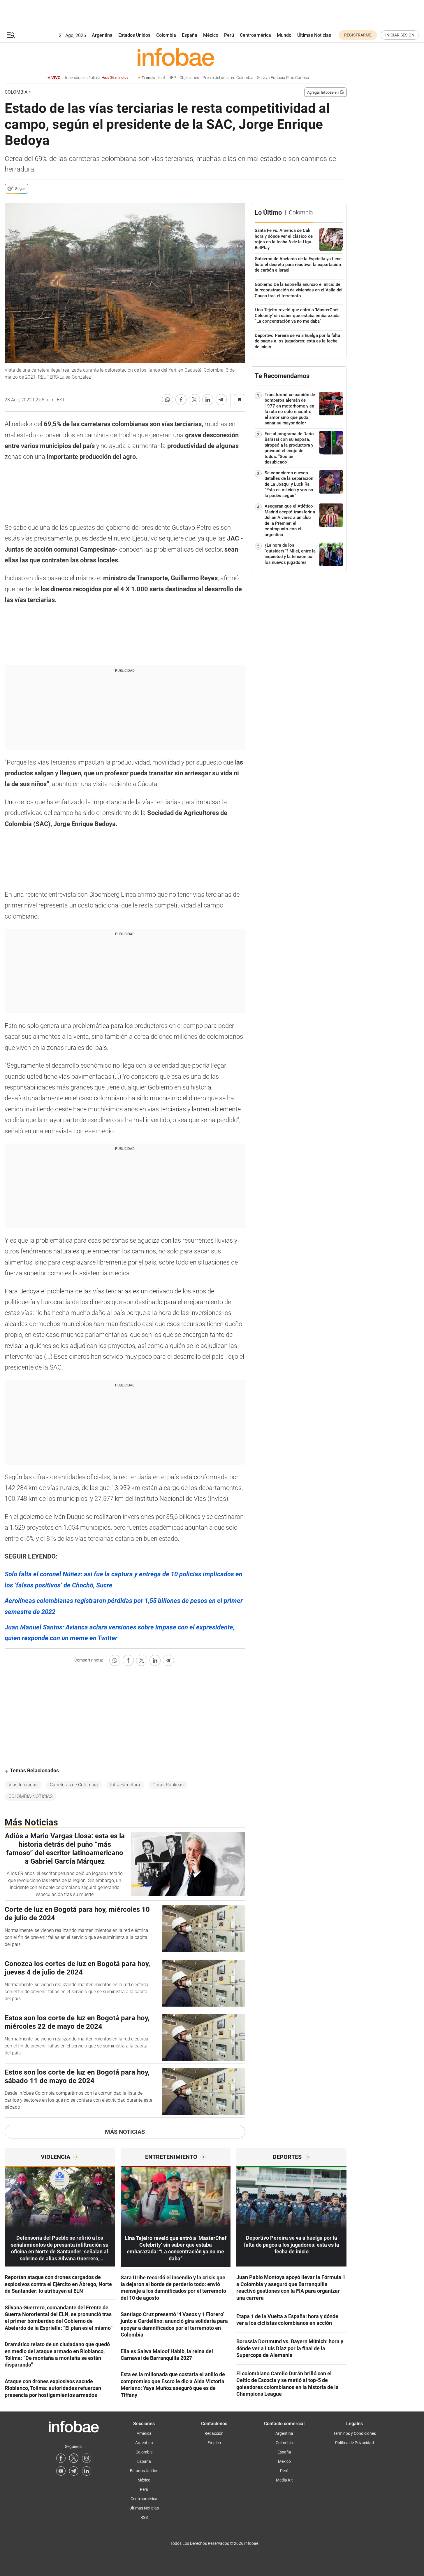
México (211, 35)
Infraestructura (125, 1785)
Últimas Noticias (314, 35)
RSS (144, 2517)
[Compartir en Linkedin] (208, 400)
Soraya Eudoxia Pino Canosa (283, 78)
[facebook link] (61, 2458)
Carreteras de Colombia (74, 1785)
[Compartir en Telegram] (221, 400)
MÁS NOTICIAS (125, 2132)
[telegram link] (74, 2471)
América (144, 2433)
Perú (229, 35)
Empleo (214, 2443)
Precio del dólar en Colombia (228, 78)
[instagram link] (87, 2458)
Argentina (102, 35)
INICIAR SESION (400, 35)
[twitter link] (74, 2458)
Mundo (284, 35)
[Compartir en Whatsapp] (168, 400)
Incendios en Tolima (97, 78)
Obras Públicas (168, 1785)
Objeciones (189, 78)
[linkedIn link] (87, 2471)
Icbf (162, 78)
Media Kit (284, 2480)
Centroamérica (255, 35)
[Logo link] (176, 57)
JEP (172, 78)
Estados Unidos (134, 35)
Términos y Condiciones (355, 2433)
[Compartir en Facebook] (181, 400)
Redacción (214, 2433)
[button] (11, 35)
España (190, 35)
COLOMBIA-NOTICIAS (30, 1796)
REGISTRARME (358, 35)
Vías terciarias (23, 1785)
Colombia (166, 35)
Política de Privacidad (354, 2443)
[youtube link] (61, 2471)
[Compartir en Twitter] (194, 400)
